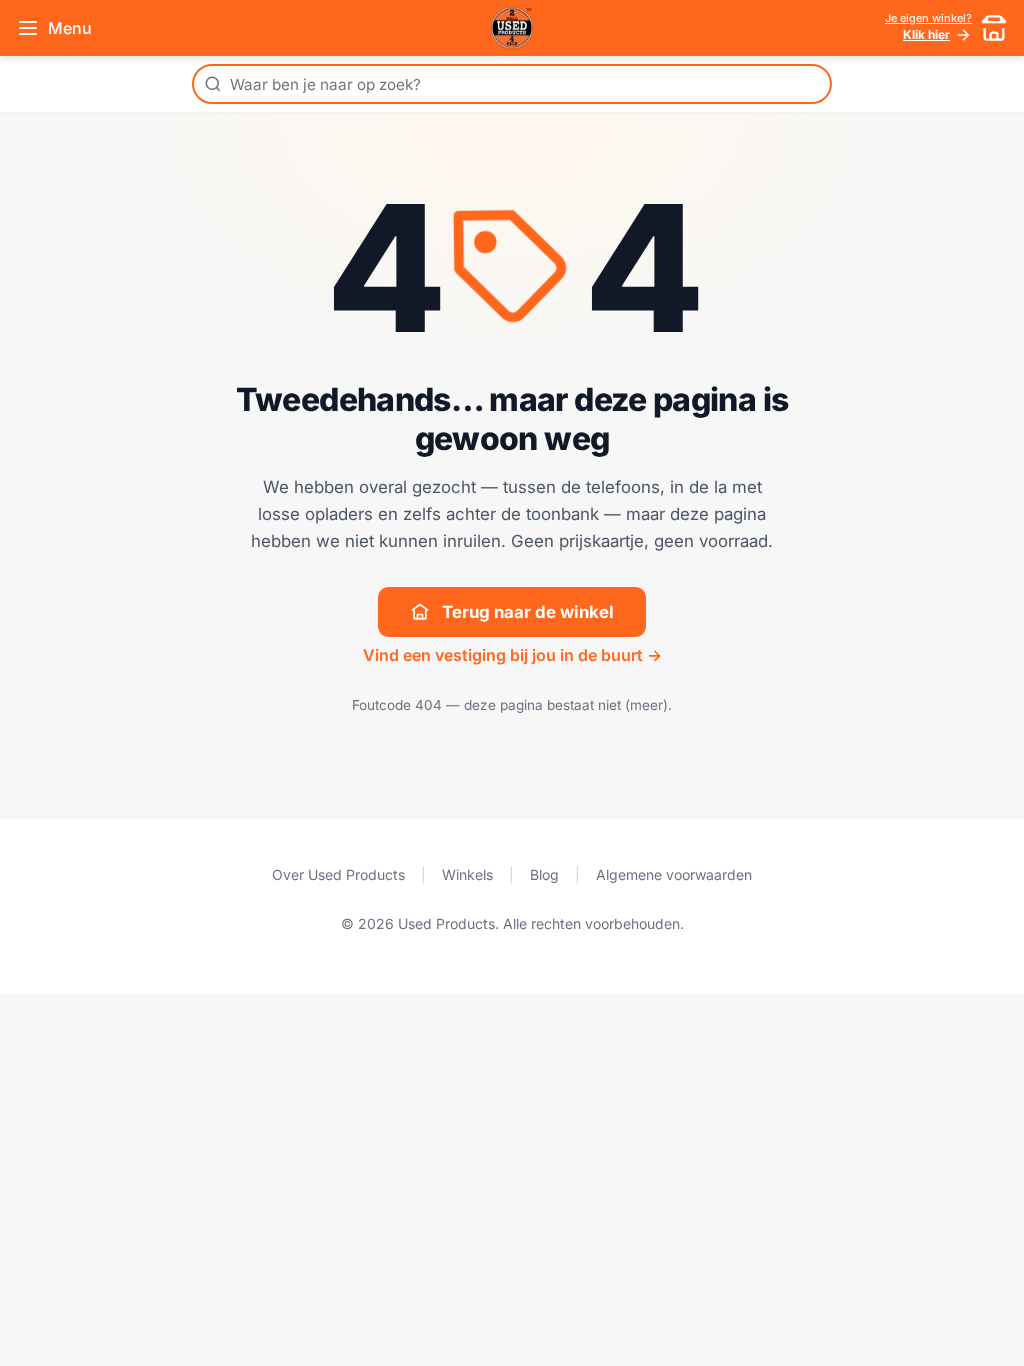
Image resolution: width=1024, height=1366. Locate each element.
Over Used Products (338, 874)
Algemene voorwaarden (674, 874)
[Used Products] (512, 28)
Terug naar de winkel (528, 612)
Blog (544, 874)
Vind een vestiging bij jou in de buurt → (512, 655)
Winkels (467, 874)
